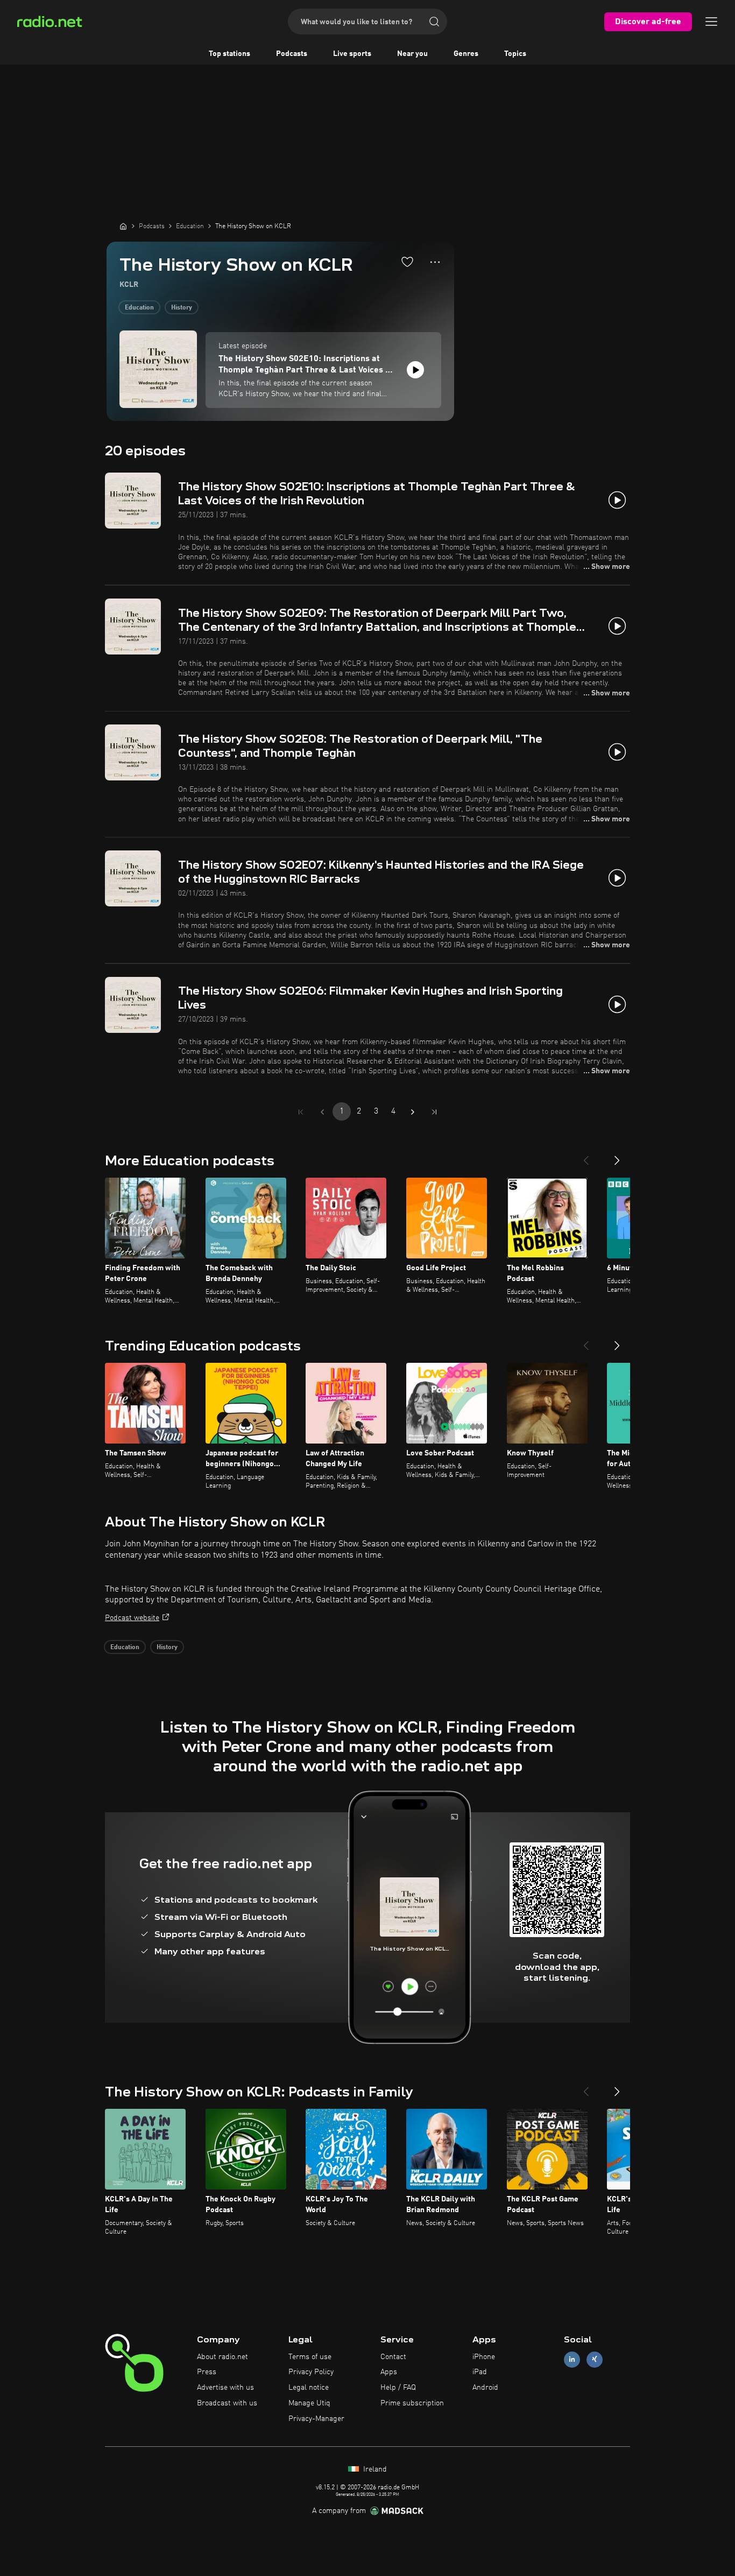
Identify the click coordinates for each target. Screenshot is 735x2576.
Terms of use (310, 2357)
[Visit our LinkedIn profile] (572, 2359)
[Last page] (434, 1112)
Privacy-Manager (316, 2419)
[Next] (617, 1156)
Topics (515, 54)
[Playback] (415, 370)
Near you (412, 54)
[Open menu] (711, 22)
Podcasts (292, 54)
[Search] (434, 22)
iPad (480, 2372)
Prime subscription (412, 2403)
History (182, 308)
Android (485, 2388)
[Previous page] (322, 1112)
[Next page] (413, 1112)
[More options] (435, 262)
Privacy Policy (311, 2372)
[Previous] (586, 1156)
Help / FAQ (398, 2388)
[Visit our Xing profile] (595, 2359)
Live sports (352, 54)
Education (139, 308)
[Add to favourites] (407, 262)
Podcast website (132, 1618)
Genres (466, 54)
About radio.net (222, 2357)
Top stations (229, 54)
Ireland (374, 2469)
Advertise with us (225, 2388)
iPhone (484, 2357)
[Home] (123, 226)
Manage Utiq (309, 2403)
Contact (393, 2357)
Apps (389, 2372)
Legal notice (309, 2388)
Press (207, 2372)
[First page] (301, 1112)
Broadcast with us (227, 2403)
